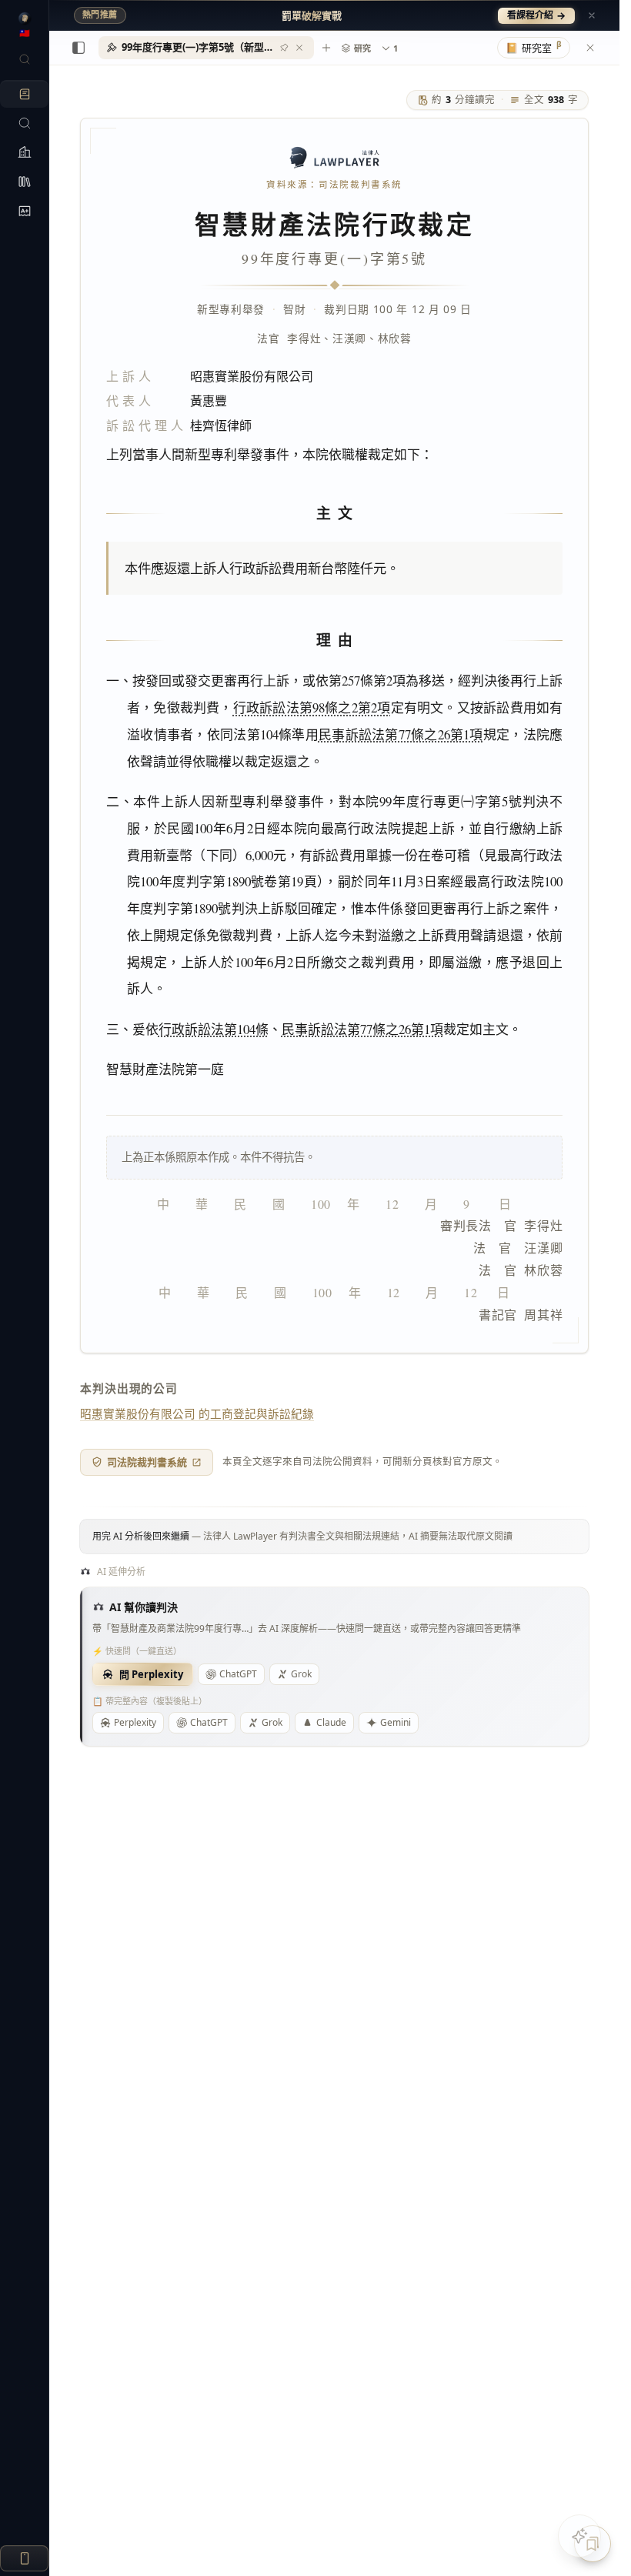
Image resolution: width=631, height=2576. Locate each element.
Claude (331, 1722)
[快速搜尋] (24, 59)
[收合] (78, 48)
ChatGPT (238, 1674)
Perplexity (135, 1722)
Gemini (396, 1722)
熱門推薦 (100, 15)
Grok (301, 1674)
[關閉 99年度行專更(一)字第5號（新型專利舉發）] (299, 48)
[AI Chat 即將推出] (579, 2536)
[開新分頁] (326, 48)
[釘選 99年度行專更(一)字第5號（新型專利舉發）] (284, 48)
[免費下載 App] (24, 2558)
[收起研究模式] (590, 48)
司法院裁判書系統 (147, 1462)
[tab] (206, 48)
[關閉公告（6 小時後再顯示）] (592, 15)
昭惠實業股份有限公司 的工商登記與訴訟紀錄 (197, 1413)
